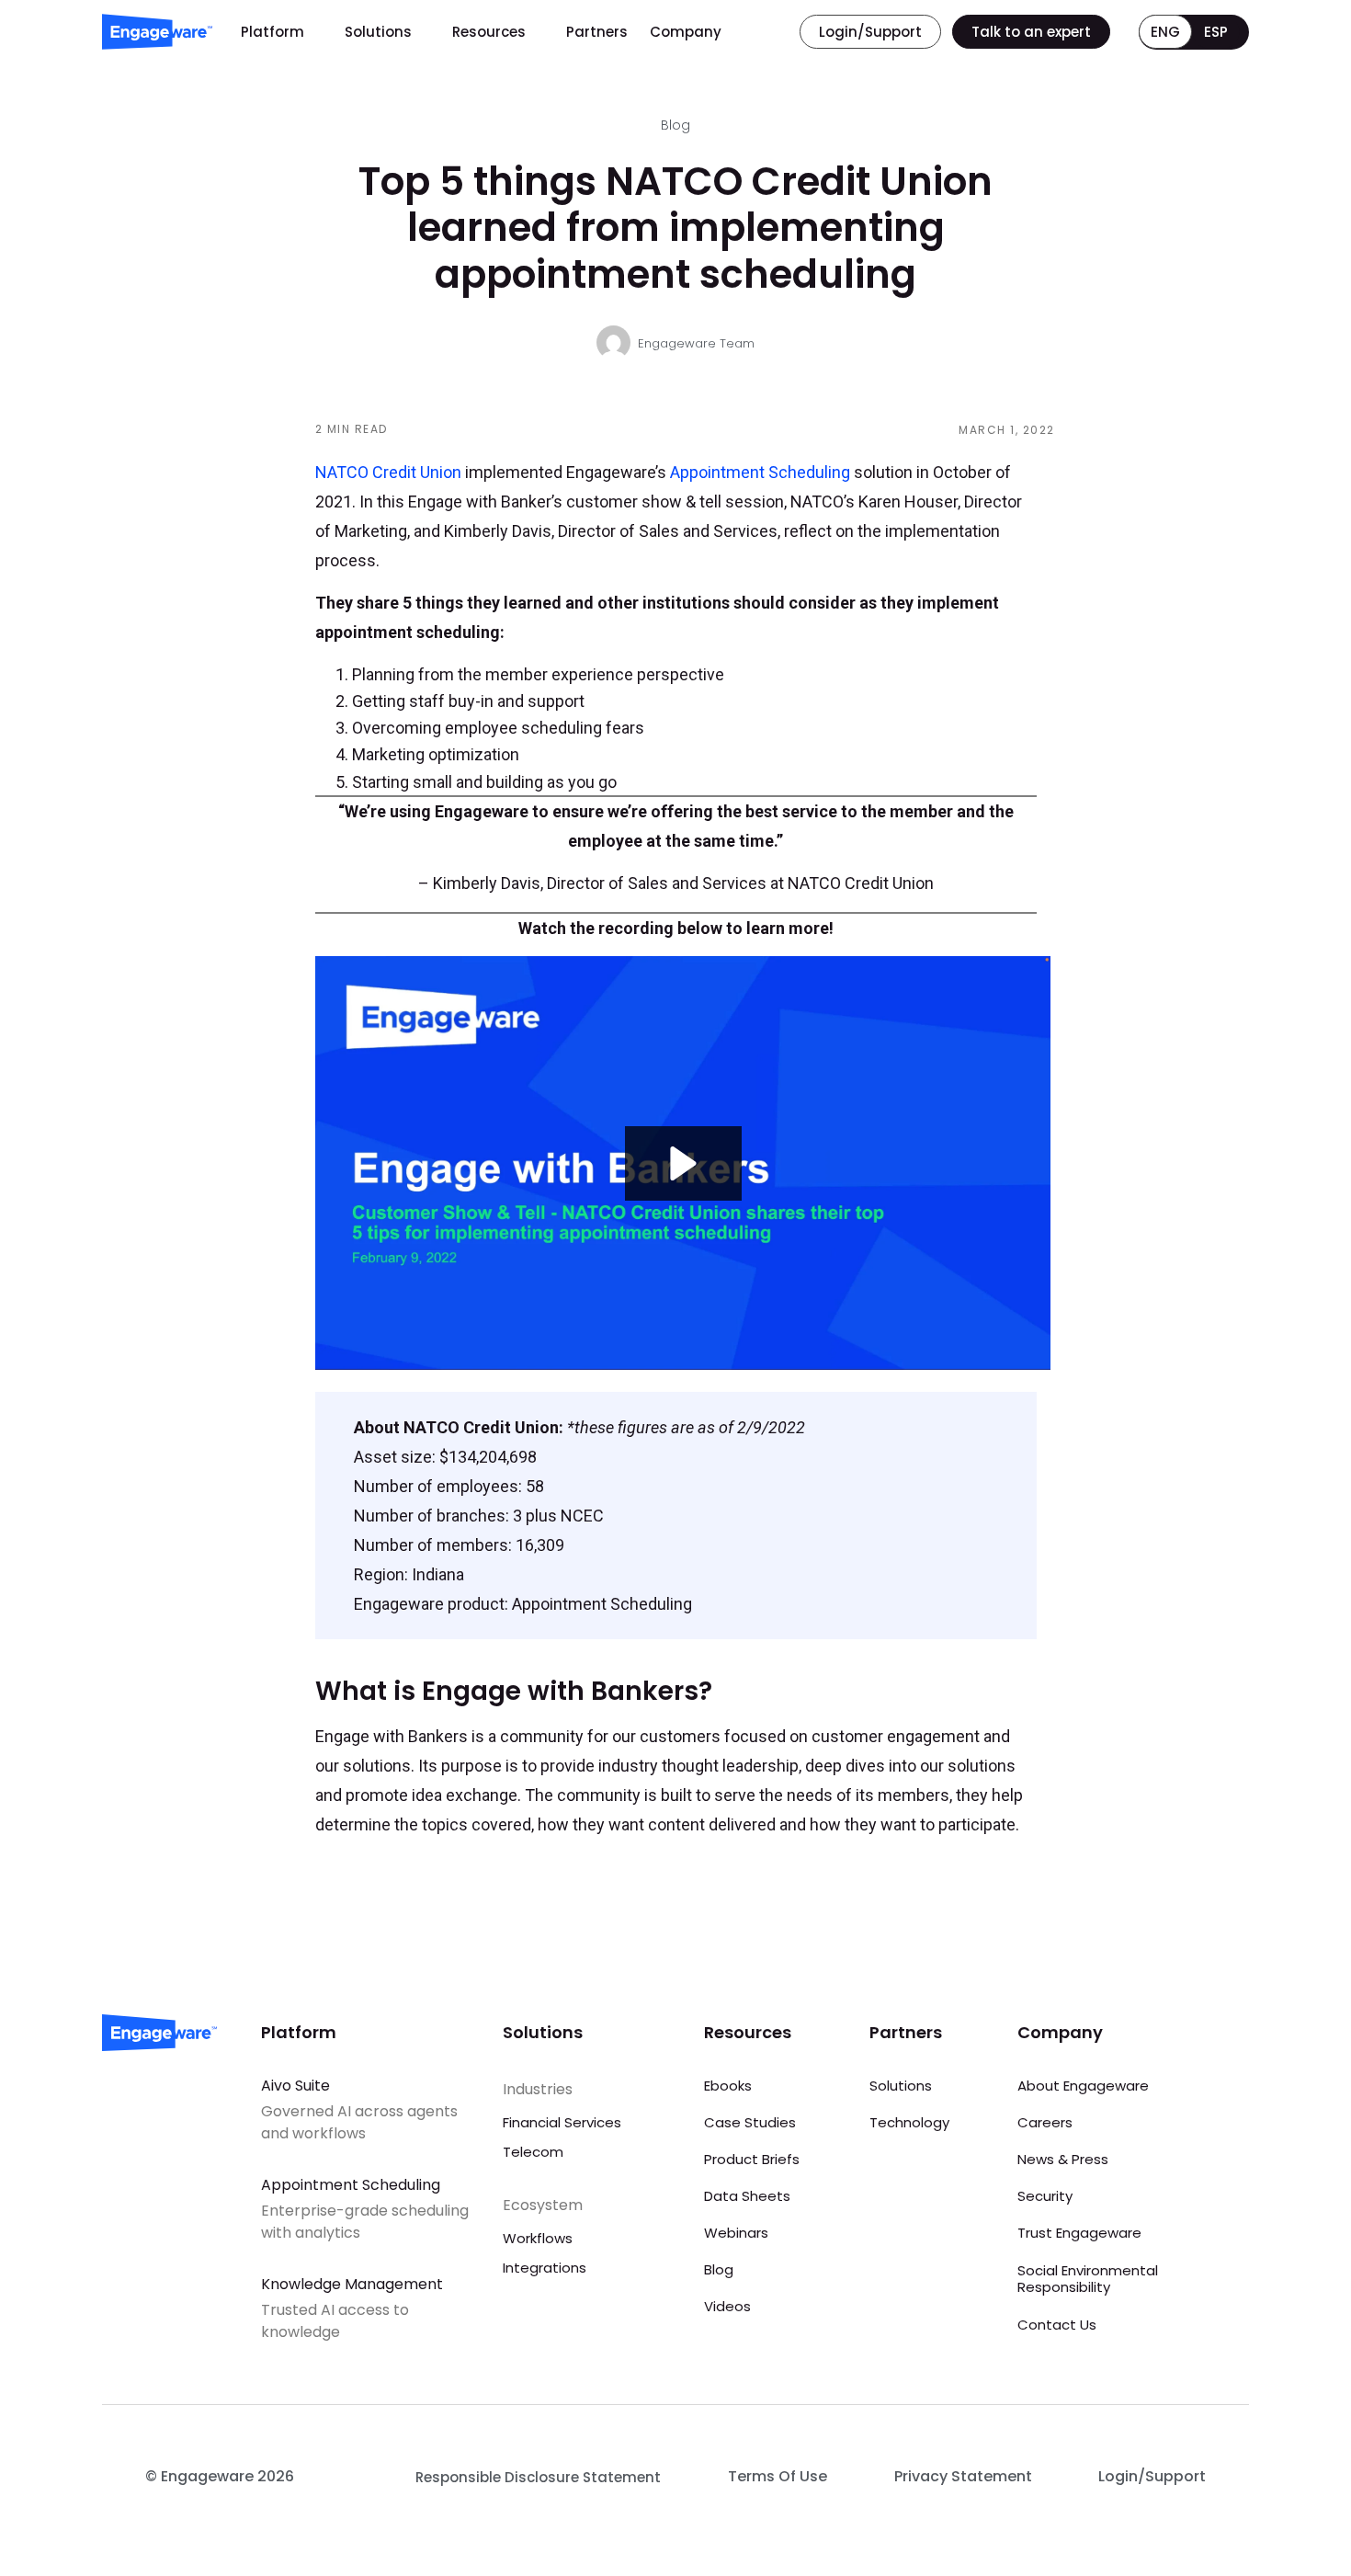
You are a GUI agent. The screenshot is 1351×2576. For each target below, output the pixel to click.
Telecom (533, 2152)
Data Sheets (747, 2196)
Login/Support (1152, 2476)
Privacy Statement (963, 2476)
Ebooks (728, 2086)
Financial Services (562, 2122)
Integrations (545, 2268)
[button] (683, 1163)
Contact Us (1057, 2325)
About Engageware (1083, 2086)
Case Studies (750, 2122)
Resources (489, 32)
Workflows (538, 2238)
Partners (597, 32)
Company (686, 32)
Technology (909, 2122)
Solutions (378, 32)
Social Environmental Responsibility (1088, 2279)
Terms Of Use (778, 2476)
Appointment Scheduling (760, 472)
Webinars (736, 2233)
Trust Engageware (1079, 2233)
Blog (719, 2269)
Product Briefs (752, 2159)
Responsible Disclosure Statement (538, 2477)
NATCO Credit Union (388, 472)
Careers (1045, 2122)
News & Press (1063, 2159)
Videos (727, 2306)
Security (1045, 2196)
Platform (272, 32)
